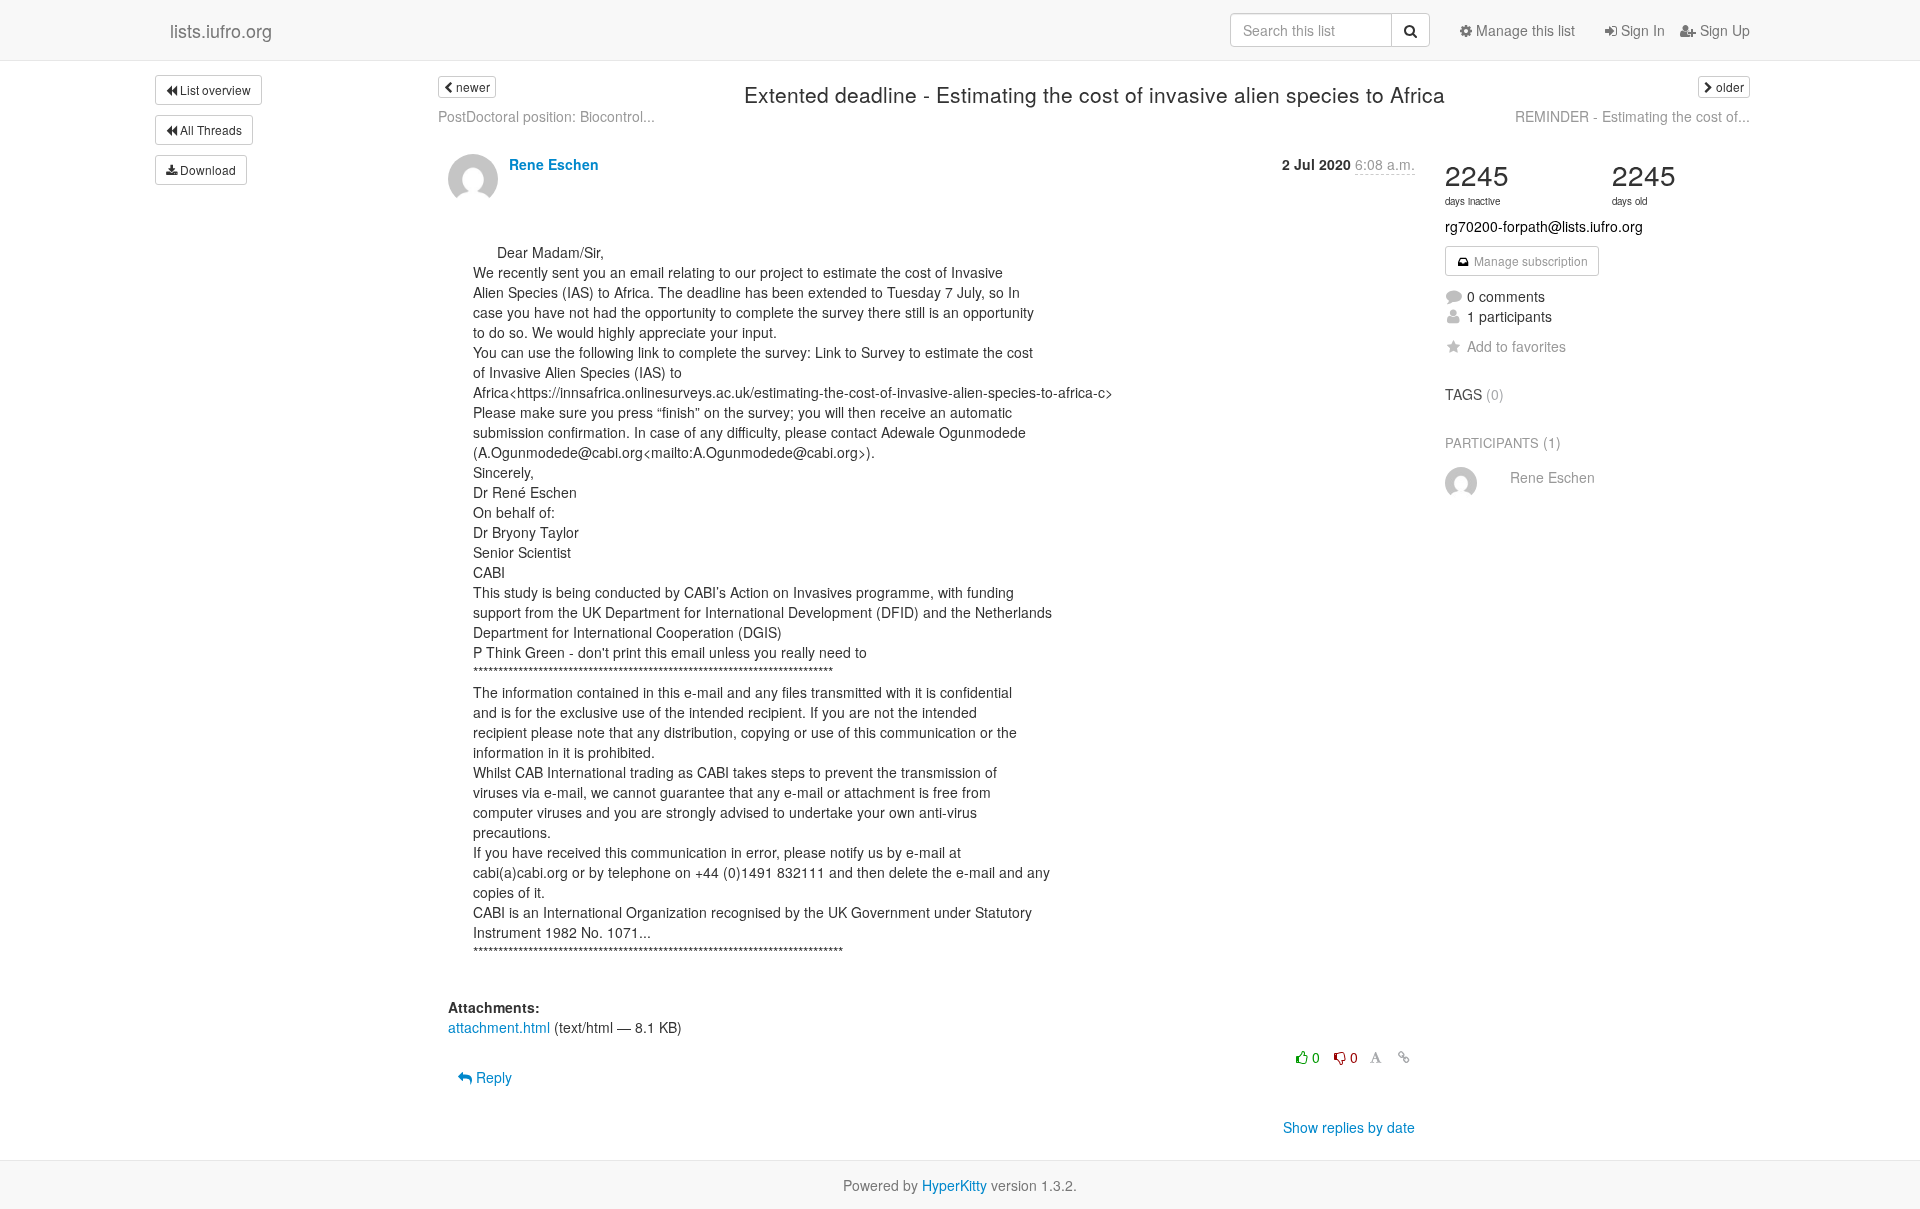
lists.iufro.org (221, 30)
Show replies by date (1349, 1127)
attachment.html (499, 1027)
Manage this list (1523, 30)
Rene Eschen (554, 164)
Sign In (1641, 30)
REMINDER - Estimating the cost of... (1632, 116)
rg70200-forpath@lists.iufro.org (1544, 226)
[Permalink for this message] (1404, 1057)
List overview (214, 89)
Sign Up (1723, 30)
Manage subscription (1529, 260)
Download (206, 169)
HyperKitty (954, 1185)
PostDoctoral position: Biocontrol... (546, 116)
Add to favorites (1516, 346)
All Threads (209, 129)
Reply (492, 1077)
